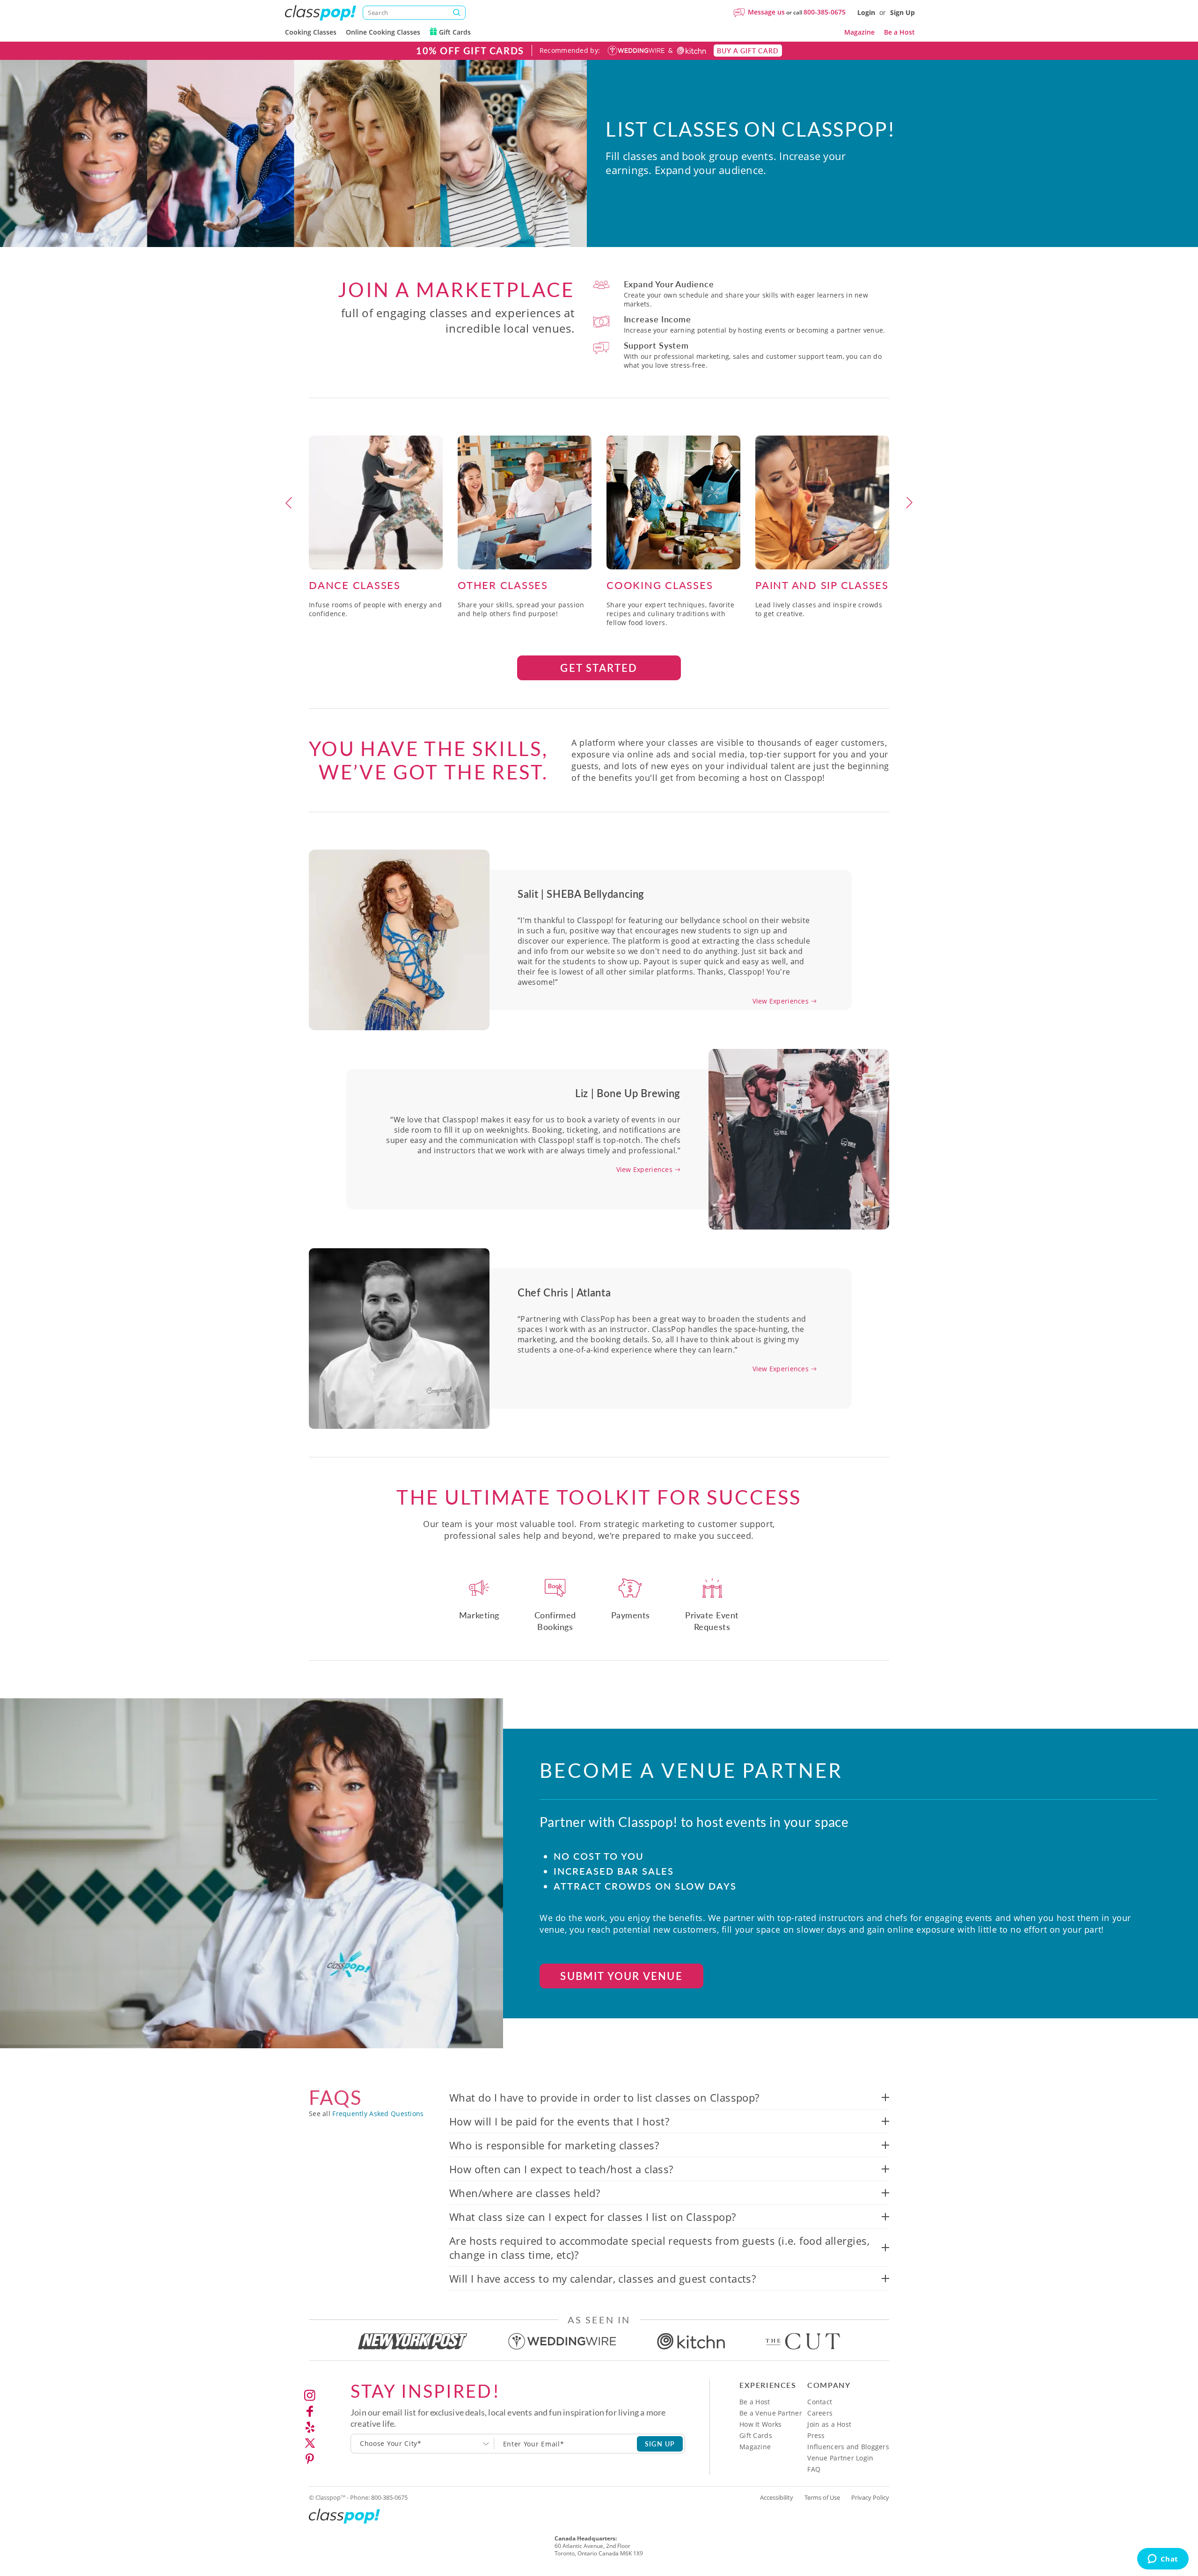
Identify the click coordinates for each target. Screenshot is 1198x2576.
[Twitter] (310, 2443)
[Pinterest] (310, 2459)
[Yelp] (310, 2427)
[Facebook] (310, 2411)
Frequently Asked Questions (378, 2114)
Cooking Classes (311, 32)
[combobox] (423, 2444)
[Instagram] (310, 2395)
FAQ (814, 2469)
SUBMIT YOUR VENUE (621, 1976)
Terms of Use (822, 2497)
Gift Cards (454, 32)
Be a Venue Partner (771, 2413)
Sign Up (902, 12)
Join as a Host (829, 2424)
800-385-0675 (825, 12)
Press (816, 2435)
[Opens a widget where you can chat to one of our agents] (1163, 2560)
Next (909, 502)
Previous (289, 502)
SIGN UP (660, 2444)
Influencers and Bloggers (848, 2447)
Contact (820, 2402)
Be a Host (899, 32)
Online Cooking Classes (383, 32)
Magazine (859, 32)
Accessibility (777, 2497)
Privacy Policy (870, 2497)
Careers (820, 2413)
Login (866, 12)
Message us (766, 12)
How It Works (760, 2424)
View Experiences (781, 1001)
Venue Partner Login (840, 2458)
